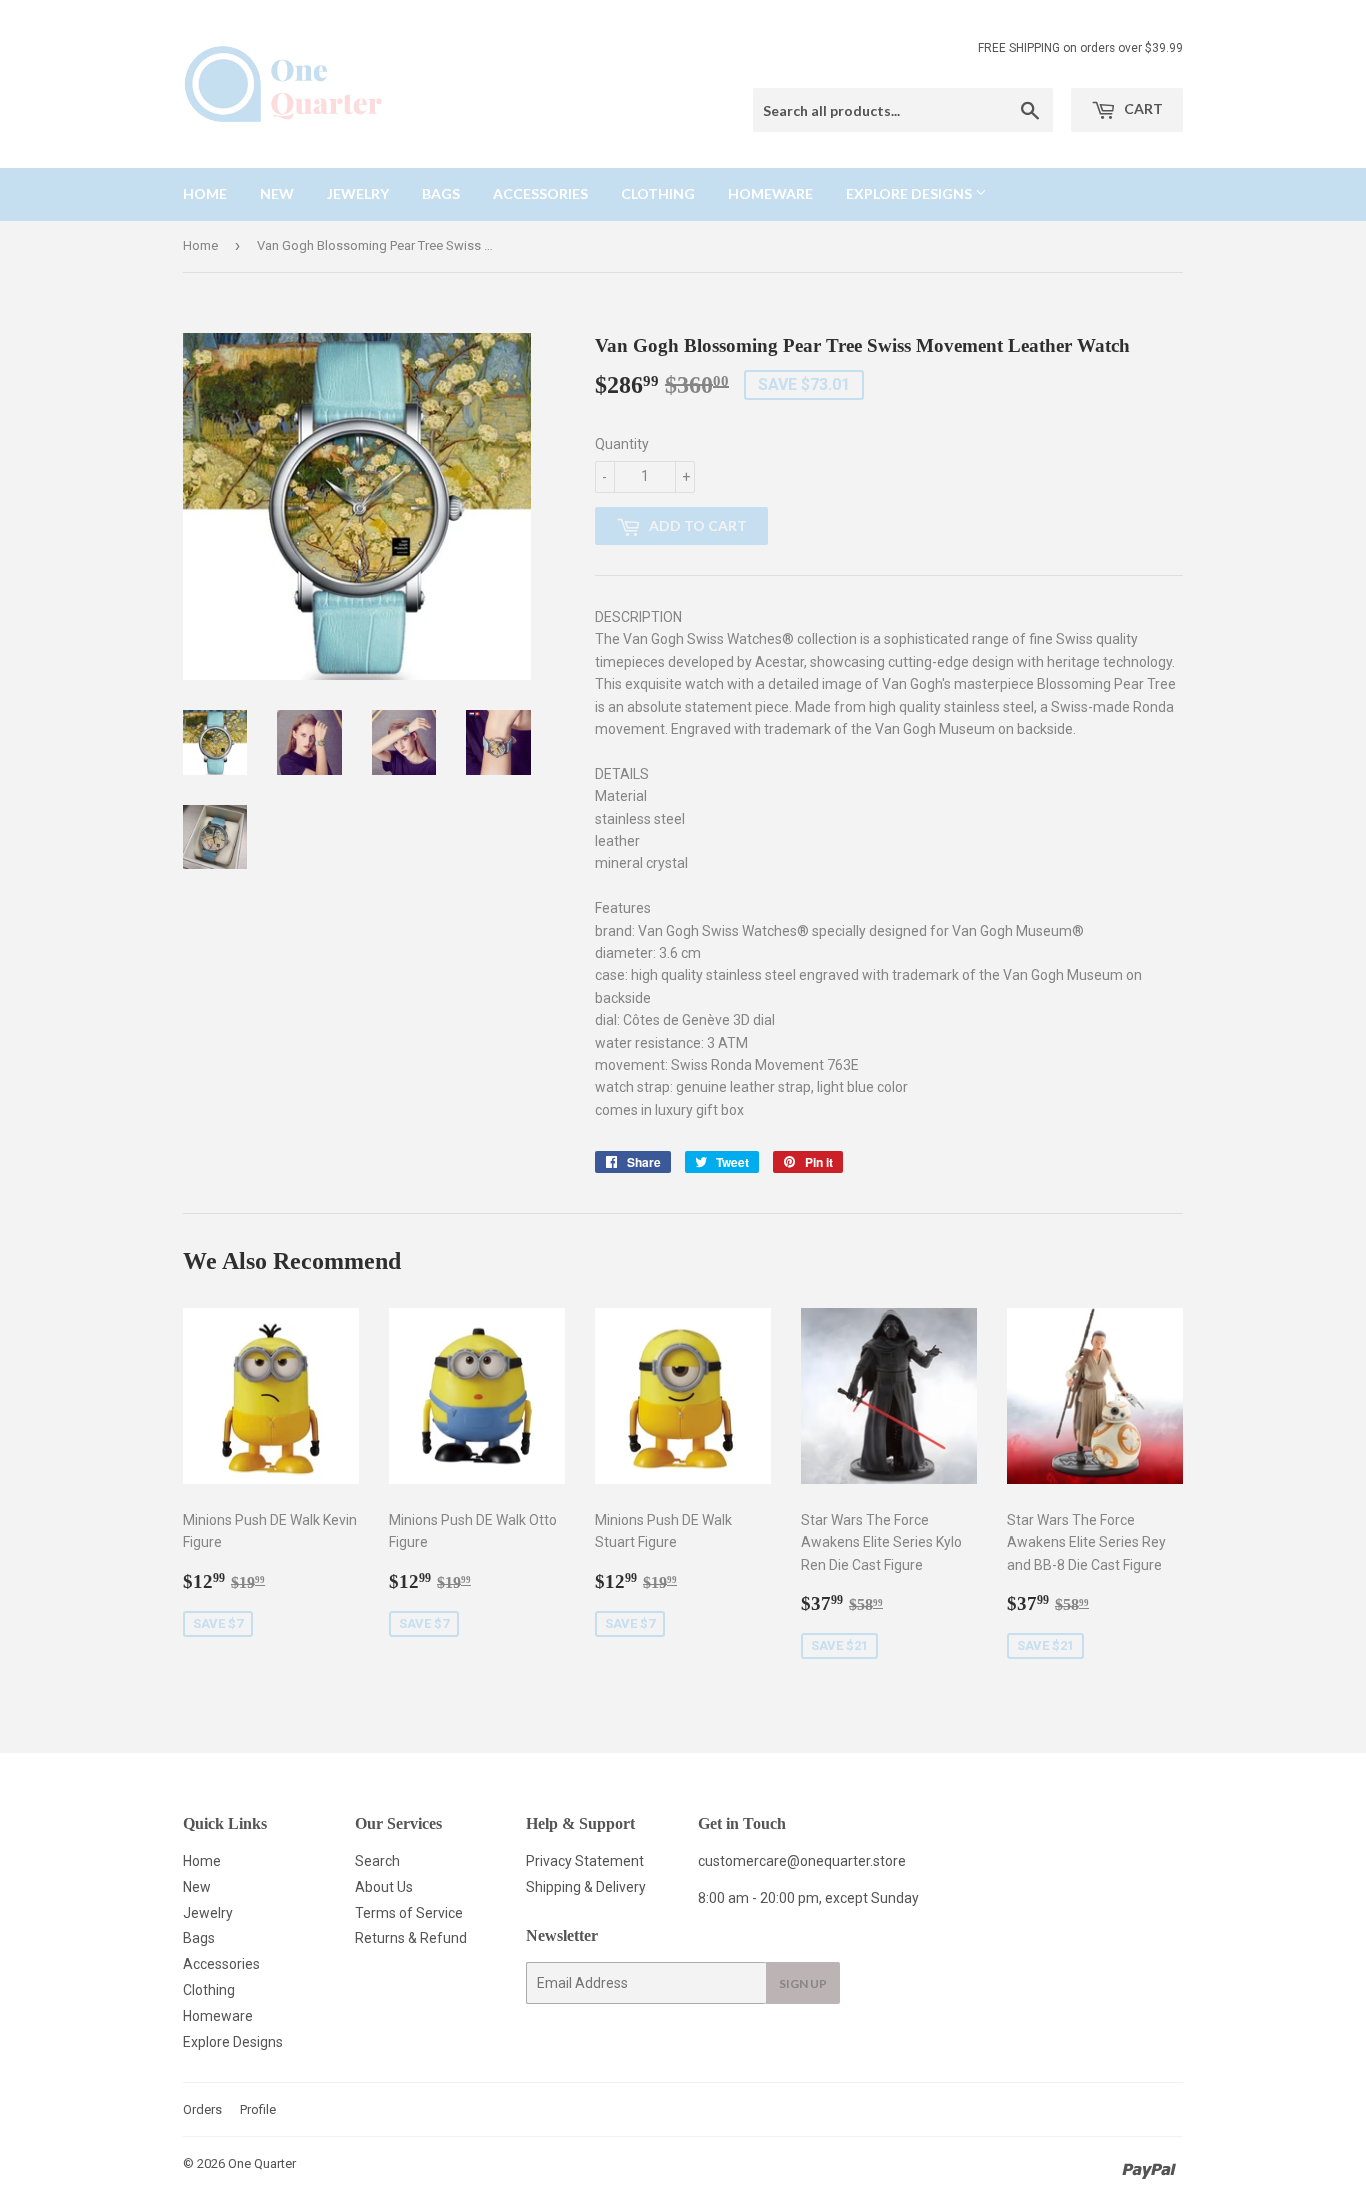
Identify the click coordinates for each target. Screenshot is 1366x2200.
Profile (258, 2109)
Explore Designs (910, 193)
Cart (1142, 108)
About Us (384, 1887)
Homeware (770, 193)
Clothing (658, 193)
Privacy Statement (585, 1861)
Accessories (540, 193)
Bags (441, 193)
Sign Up (803, 1983)
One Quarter (262, 2163)
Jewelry (358, 193)
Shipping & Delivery (586, 1887)
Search (377, 1861)
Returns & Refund (411, 1938)
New (277, 193)
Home (205, 193)
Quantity (622, 444)
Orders (202, 2109)
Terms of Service (409, 1913)
